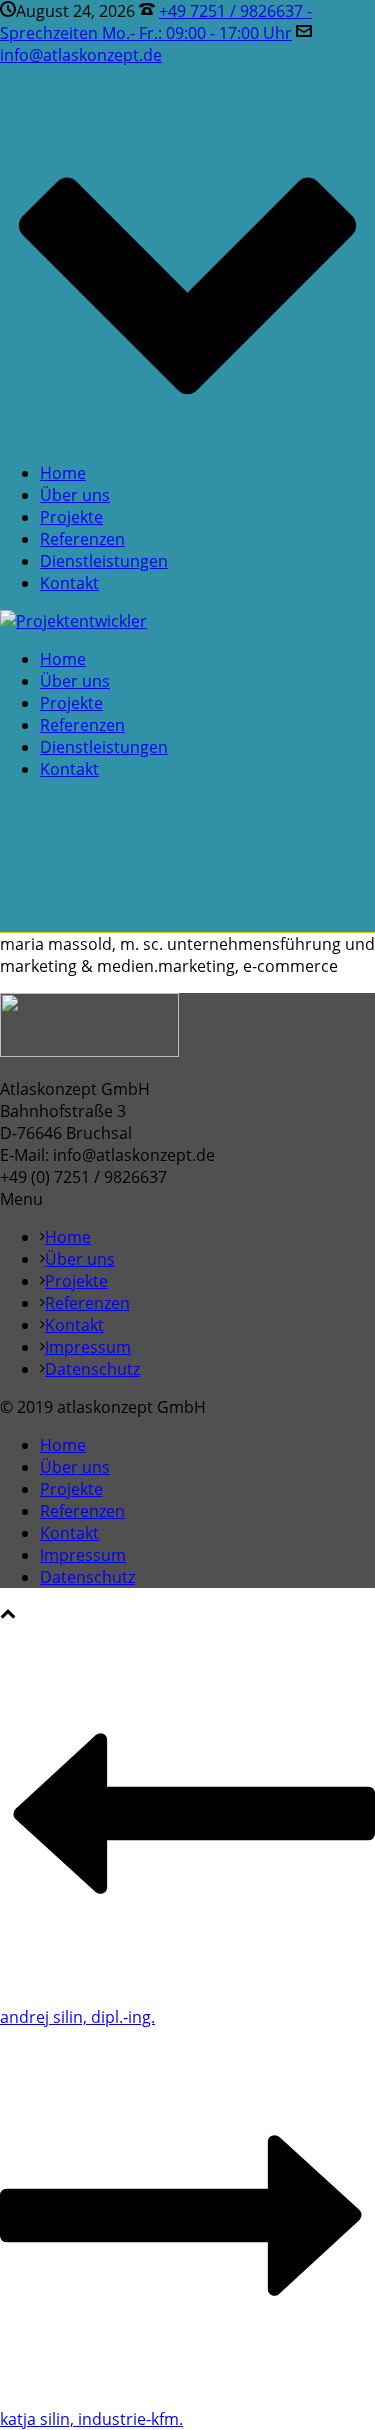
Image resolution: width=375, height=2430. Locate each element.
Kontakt (69, 583)
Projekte (71, 517)
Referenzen (82, 539)
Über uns (75, 495)
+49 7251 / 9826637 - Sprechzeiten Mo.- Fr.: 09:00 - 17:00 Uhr (156, 22)
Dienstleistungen (104, 561)
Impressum (88, 1347)
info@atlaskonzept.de (81, 55)
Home (63, 473)
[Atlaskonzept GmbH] (73, 621)
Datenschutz (92, 1369)
